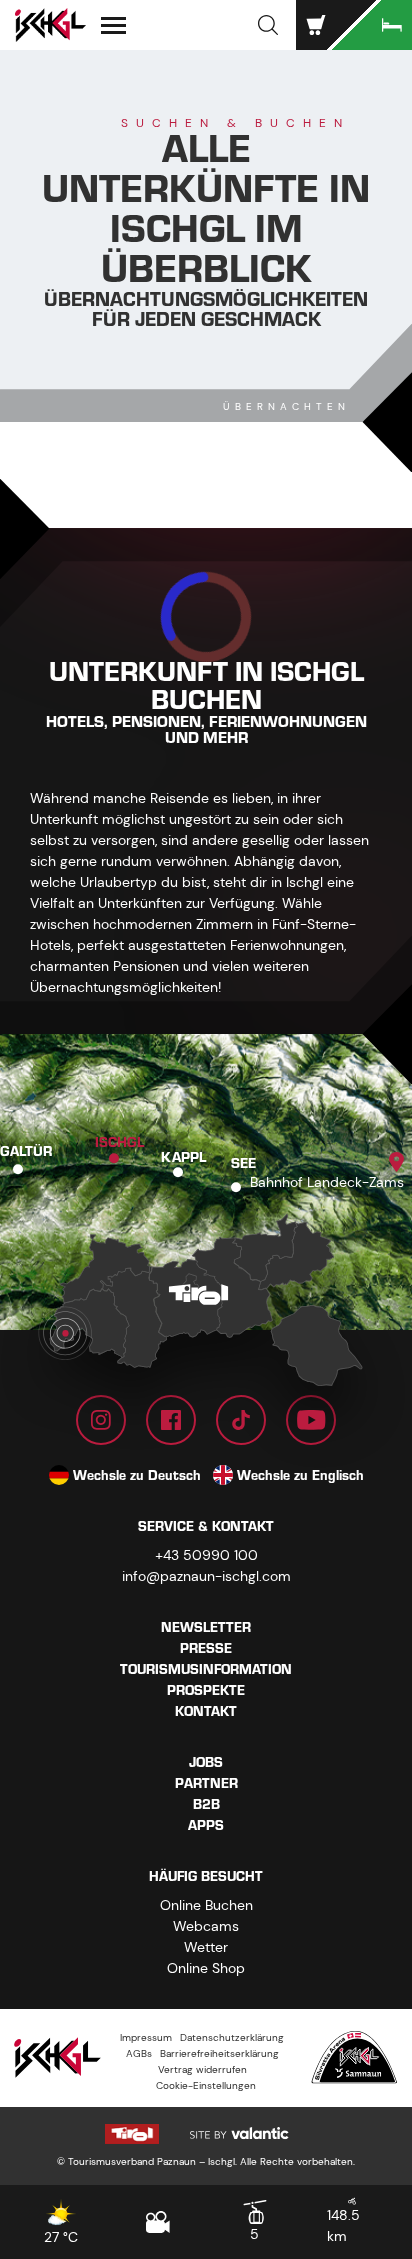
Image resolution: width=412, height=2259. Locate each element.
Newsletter (206, 1627)
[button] (268, 25)
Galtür (26, 1152)
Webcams (206, 1926)
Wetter (206, 1947)
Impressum (146, 2037)
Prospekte (206, 1690)
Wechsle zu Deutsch (137, 1475)
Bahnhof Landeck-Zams (327, 1182)
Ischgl (119, 1144)
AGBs (139, 2053)
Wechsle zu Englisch (300, 1475)
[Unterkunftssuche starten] (372, 25)
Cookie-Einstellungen (206, 2085)
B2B (206, 1804)
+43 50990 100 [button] (206, 1555)
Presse (206, 1648)
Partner (206, 1783)
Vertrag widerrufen (202, 2069)
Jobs (206, 1762)
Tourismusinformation (206, 1669)
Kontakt (206, 1711)
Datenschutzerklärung (232, 2037)
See (243, 1164)
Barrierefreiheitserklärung (219, 2053)
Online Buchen (206, 1905)
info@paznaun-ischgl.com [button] (206, 1576)
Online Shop (206, 1968)
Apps (206, 1825)
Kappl (183, 1158)
